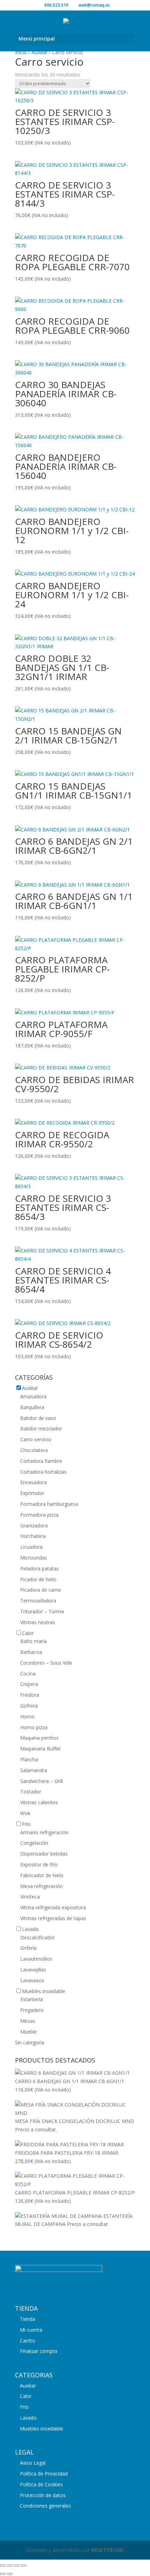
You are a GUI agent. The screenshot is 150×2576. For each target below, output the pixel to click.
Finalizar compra (39, 2351)
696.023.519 (56, 5)
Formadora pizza (39, 1515)
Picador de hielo (38, 1579)
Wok (25, 1813)
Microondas (34, 1558)
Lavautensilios (36, 1959)
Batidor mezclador (41, 1428)
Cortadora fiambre (41, 1461)
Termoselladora (38, 1601)
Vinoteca (30, 1897)
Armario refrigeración (44, 1832)
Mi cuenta (31, 2330)
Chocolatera (34, 1450)
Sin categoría (30, 2042)
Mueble (29, 2032)
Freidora (30, 1695)
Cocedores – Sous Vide (46, 1663)
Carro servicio (36, 1439)
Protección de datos (43, 2495)
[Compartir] (17, 2566)
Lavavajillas (33, 1970)
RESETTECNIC (108, 2550)
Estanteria (32, 1999)
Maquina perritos (39, 1738)
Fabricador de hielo (42, 1875)
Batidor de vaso (38, 1418)
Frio (26, 1824)
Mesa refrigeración (42, 1886)
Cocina (28, 1674)
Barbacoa (31, 1652)
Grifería (28, 1948)
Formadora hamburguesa (49, 1504)
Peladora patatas (40, 1568)
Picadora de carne (41, 1590)
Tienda (28, 2319)
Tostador (31, 1792)
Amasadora (33, 1396)
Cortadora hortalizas (43, 1472)
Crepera (29, 1684)
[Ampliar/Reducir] (3, 2566)
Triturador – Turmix (42, 1611)
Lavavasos (32, 1980)
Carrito (28, 2341)
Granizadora (34, 1526)
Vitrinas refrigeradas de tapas (53, 1918)
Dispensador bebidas (44, 1854)
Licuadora (31, 1547)
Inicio (21, 52)
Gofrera (29, 1706)
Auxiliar (39, 52)
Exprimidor (32, 1493)
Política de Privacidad (44, 2474)
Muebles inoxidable (44, 1991)
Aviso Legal (33, 2463)
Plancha (29, 1759)
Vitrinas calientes (39, 1802)
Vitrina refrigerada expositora (53, 1907)
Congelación (34, 1843)
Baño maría (33, 1641)
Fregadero (32, 2010)
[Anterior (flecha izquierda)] (3, 2574)
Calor (28, 1633)
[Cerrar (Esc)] (24, 2566)
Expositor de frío (39, 1864)
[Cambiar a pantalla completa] (10, 2566)
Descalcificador (37, 1937)
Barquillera (32, 1407)
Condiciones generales (45, 2506)
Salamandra (34, 1770)
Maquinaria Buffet (40, 1749)
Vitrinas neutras (38, 1622)
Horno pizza (34, 1727)
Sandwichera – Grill (42, 1781)
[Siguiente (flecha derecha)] (10, 2574)
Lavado (30, 1929)
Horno (27, 1716)
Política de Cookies (41, 2484)
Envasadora (33, 1482)
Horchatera (33, 1536)
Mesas (28, 2021)
